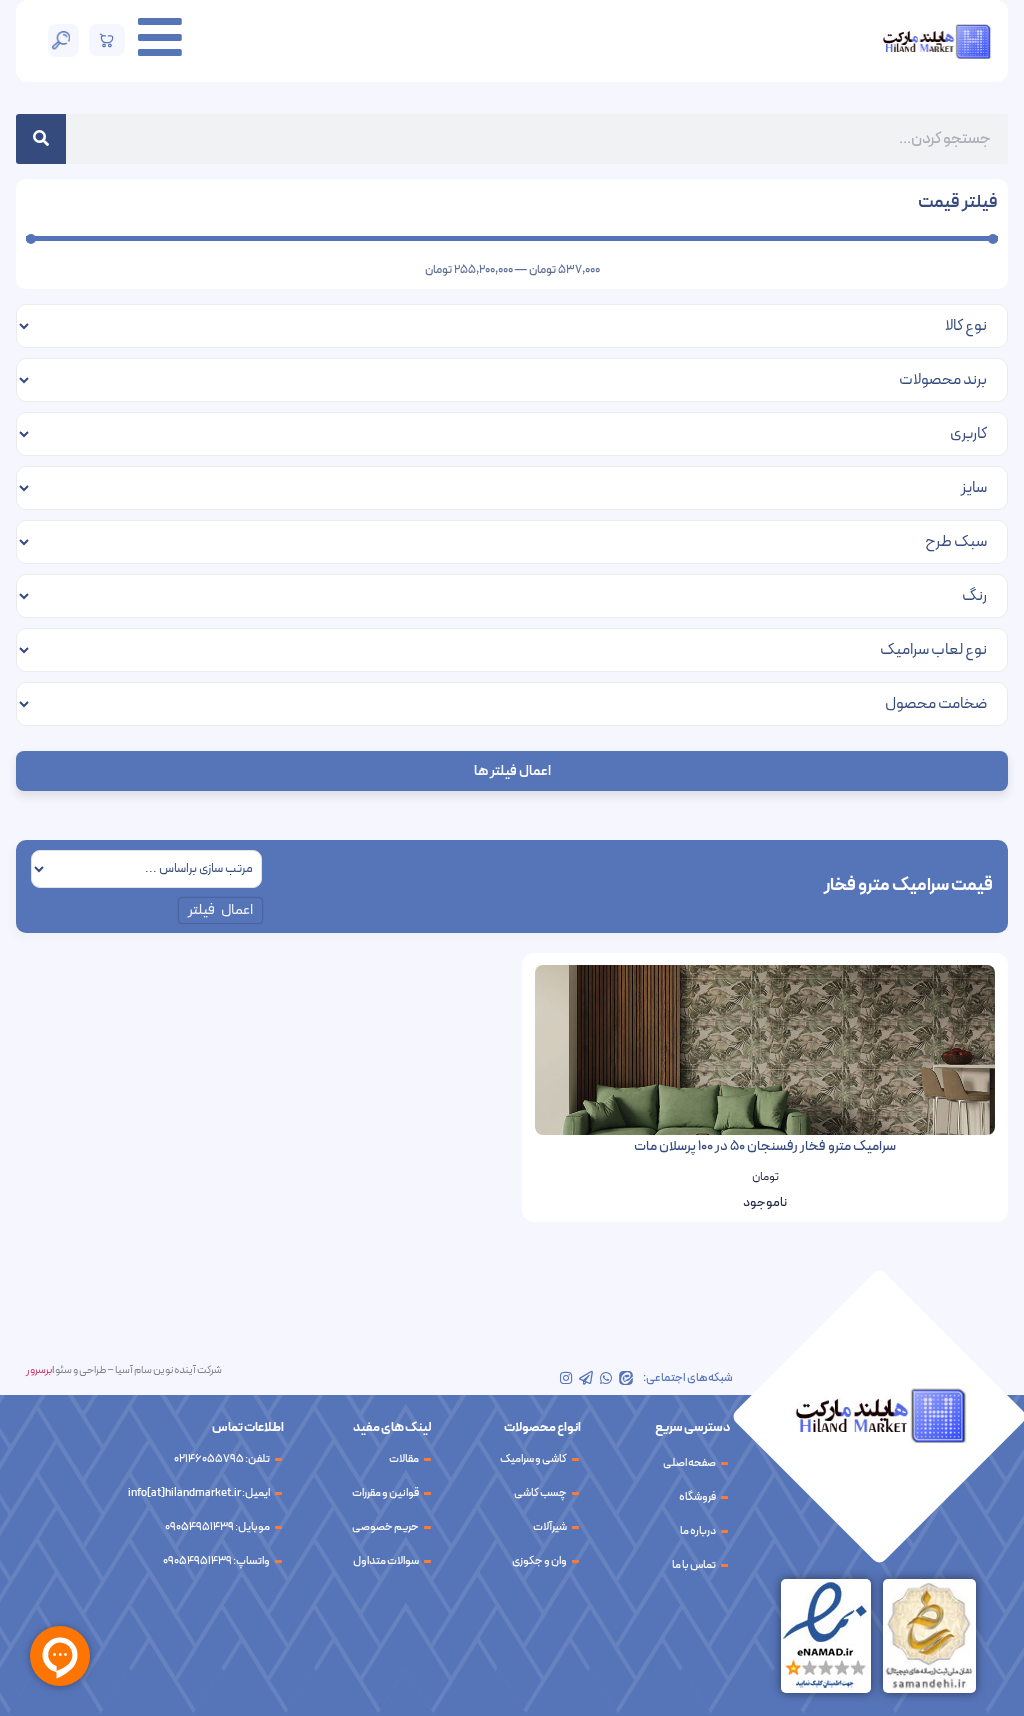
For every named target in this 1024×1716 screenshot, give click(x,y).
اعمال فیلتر (221, 910)
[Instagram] (566, 1378)
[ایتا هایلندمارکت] (626, 1378)
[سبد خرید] (107, 40)
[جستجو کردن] (41, 139)
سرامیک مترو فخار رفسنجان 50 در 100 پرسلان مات (765, 1146)
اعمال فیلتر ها (512, 771)
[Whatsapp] (606, 1378)
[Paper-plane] (586, 1378)
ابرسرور (40, 1370)
